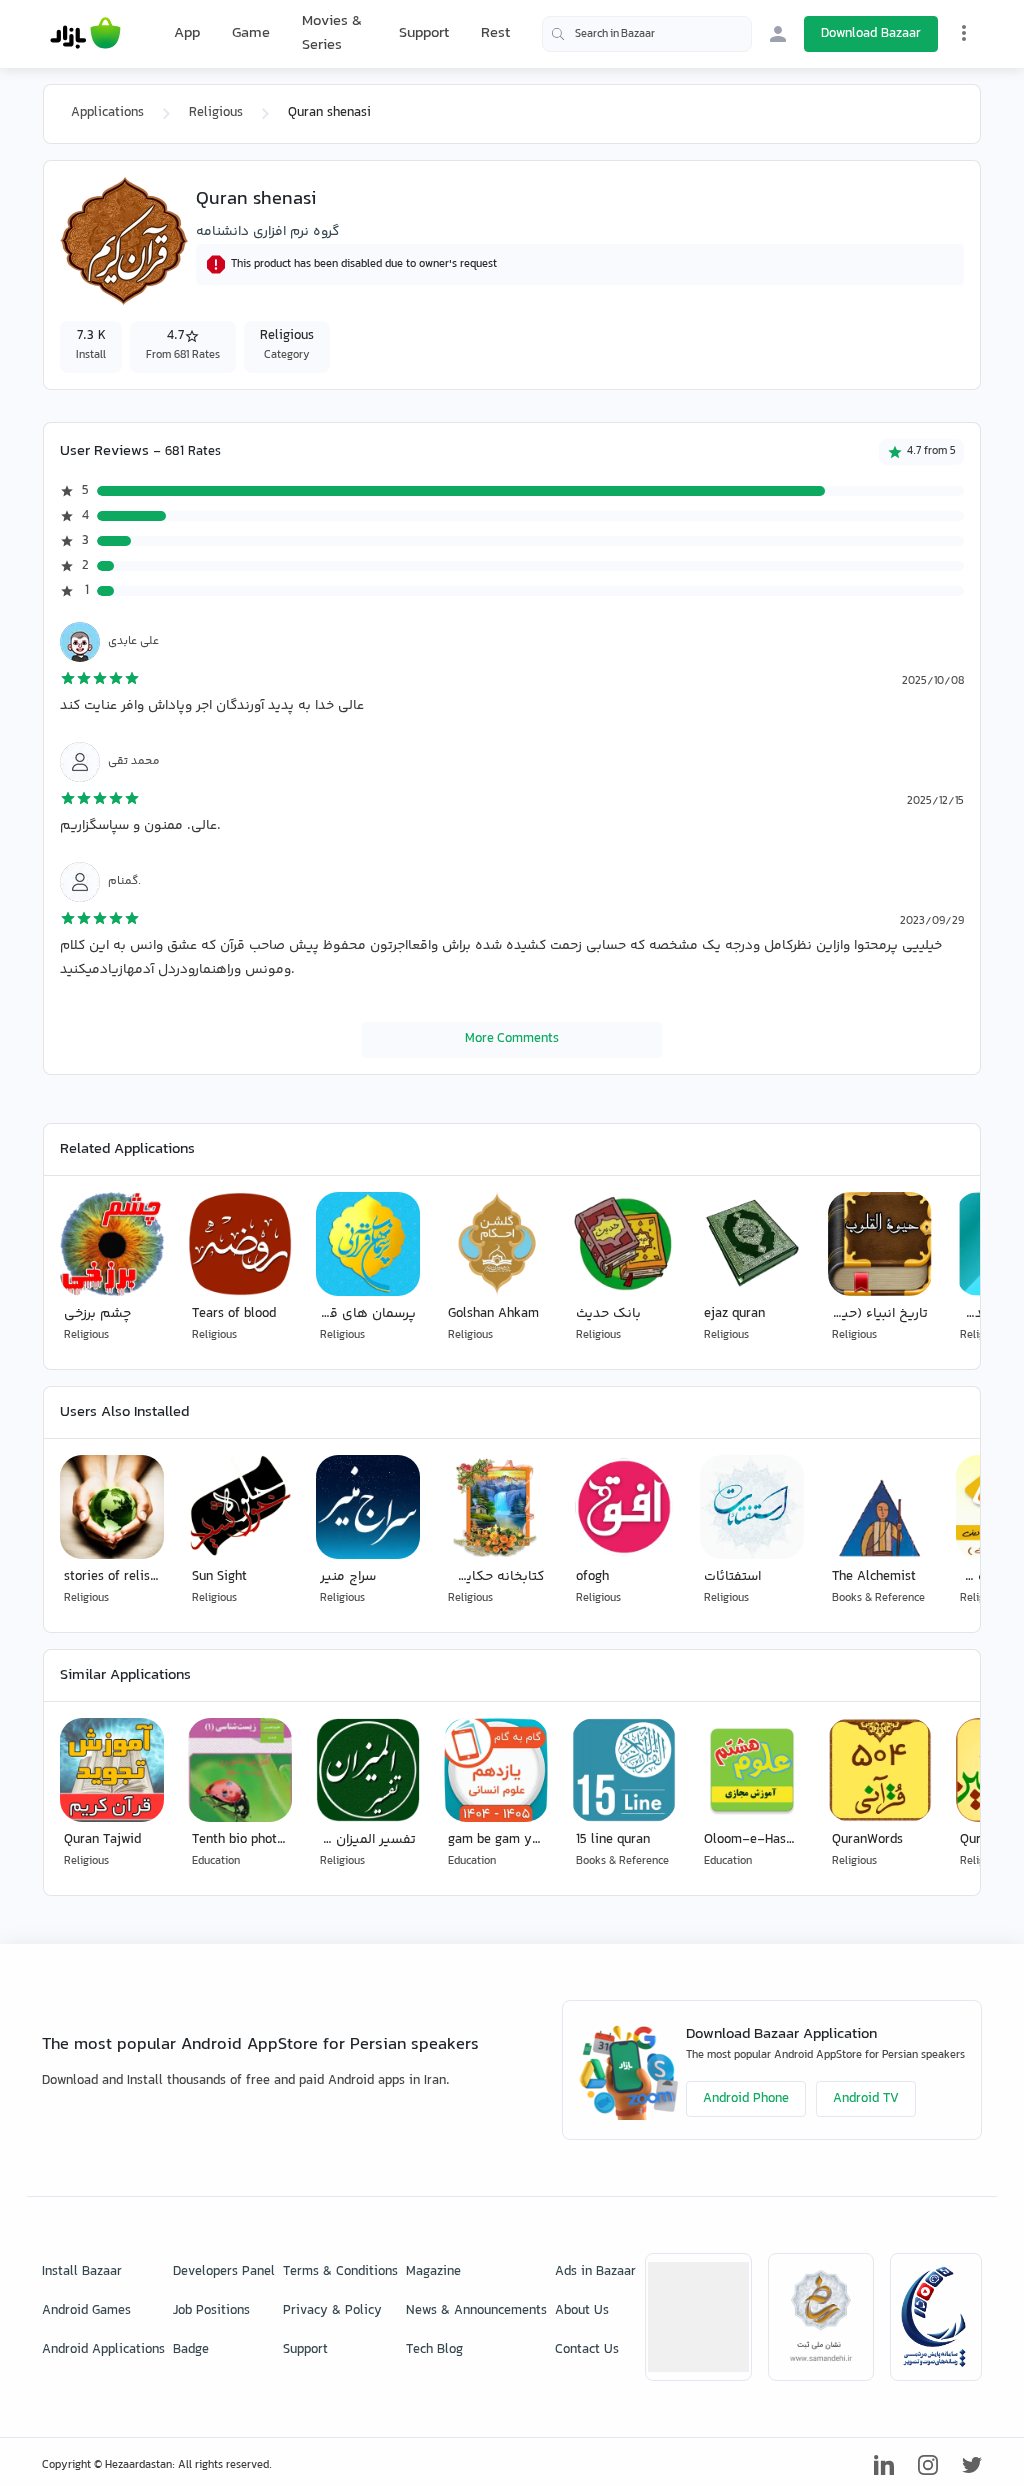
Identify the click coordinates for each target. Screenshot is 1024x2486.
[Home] (85, 34)
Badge (191, 2350)
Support (424, 33)
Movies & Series (332, 33)
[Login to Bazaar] (778, 34)
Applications (107, 113)
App (187, 34)
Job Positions (211, 2311)
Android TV (866, 2099)
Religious (216, 113)
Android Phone (746, 2099)
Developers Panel (224, 2272)
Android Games (86, 2311)
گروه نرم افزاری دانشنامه (267, 232)
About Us (582, 2311)
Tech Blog (434, 2350)
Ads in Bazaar (595, 2272)
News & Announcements (476, 2311)
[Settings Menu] (964, 33)
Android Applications (103, 2350)
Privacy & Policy (332, 2311)
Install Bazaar (82, 2272)
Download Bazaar (871, 34)
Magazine (433, 2272)
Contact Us (587, 2350)
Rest (495, 34)
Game (251, 34)
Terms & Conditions (340, 2272)
